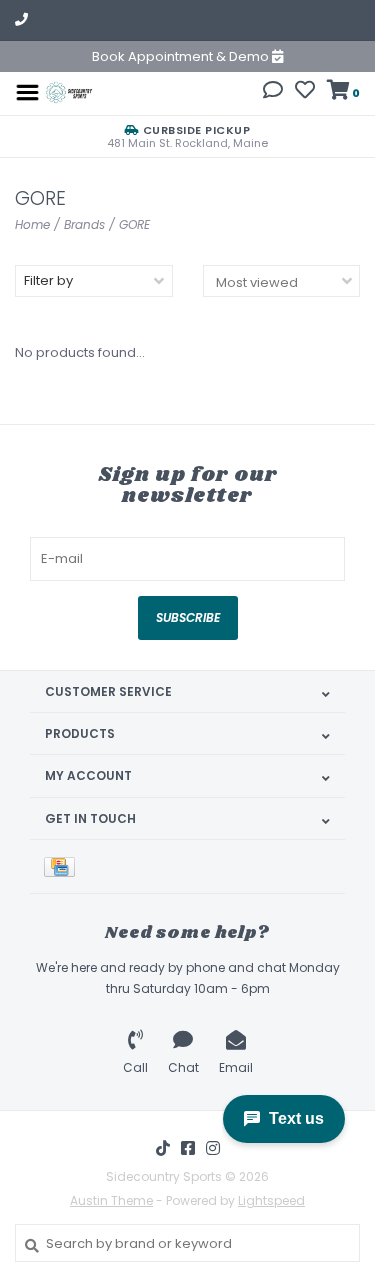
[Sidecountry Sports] (68, 91)
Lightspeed (271, 1200)
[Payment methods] (63, 866)
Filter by (48, 280)
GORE (134, 224)
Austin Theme (111, 1200)
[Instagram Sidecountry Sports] (213, 1148)
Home (32, 224)
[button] (273, 92)
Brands (84, 224)
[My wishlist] (305, 92)
